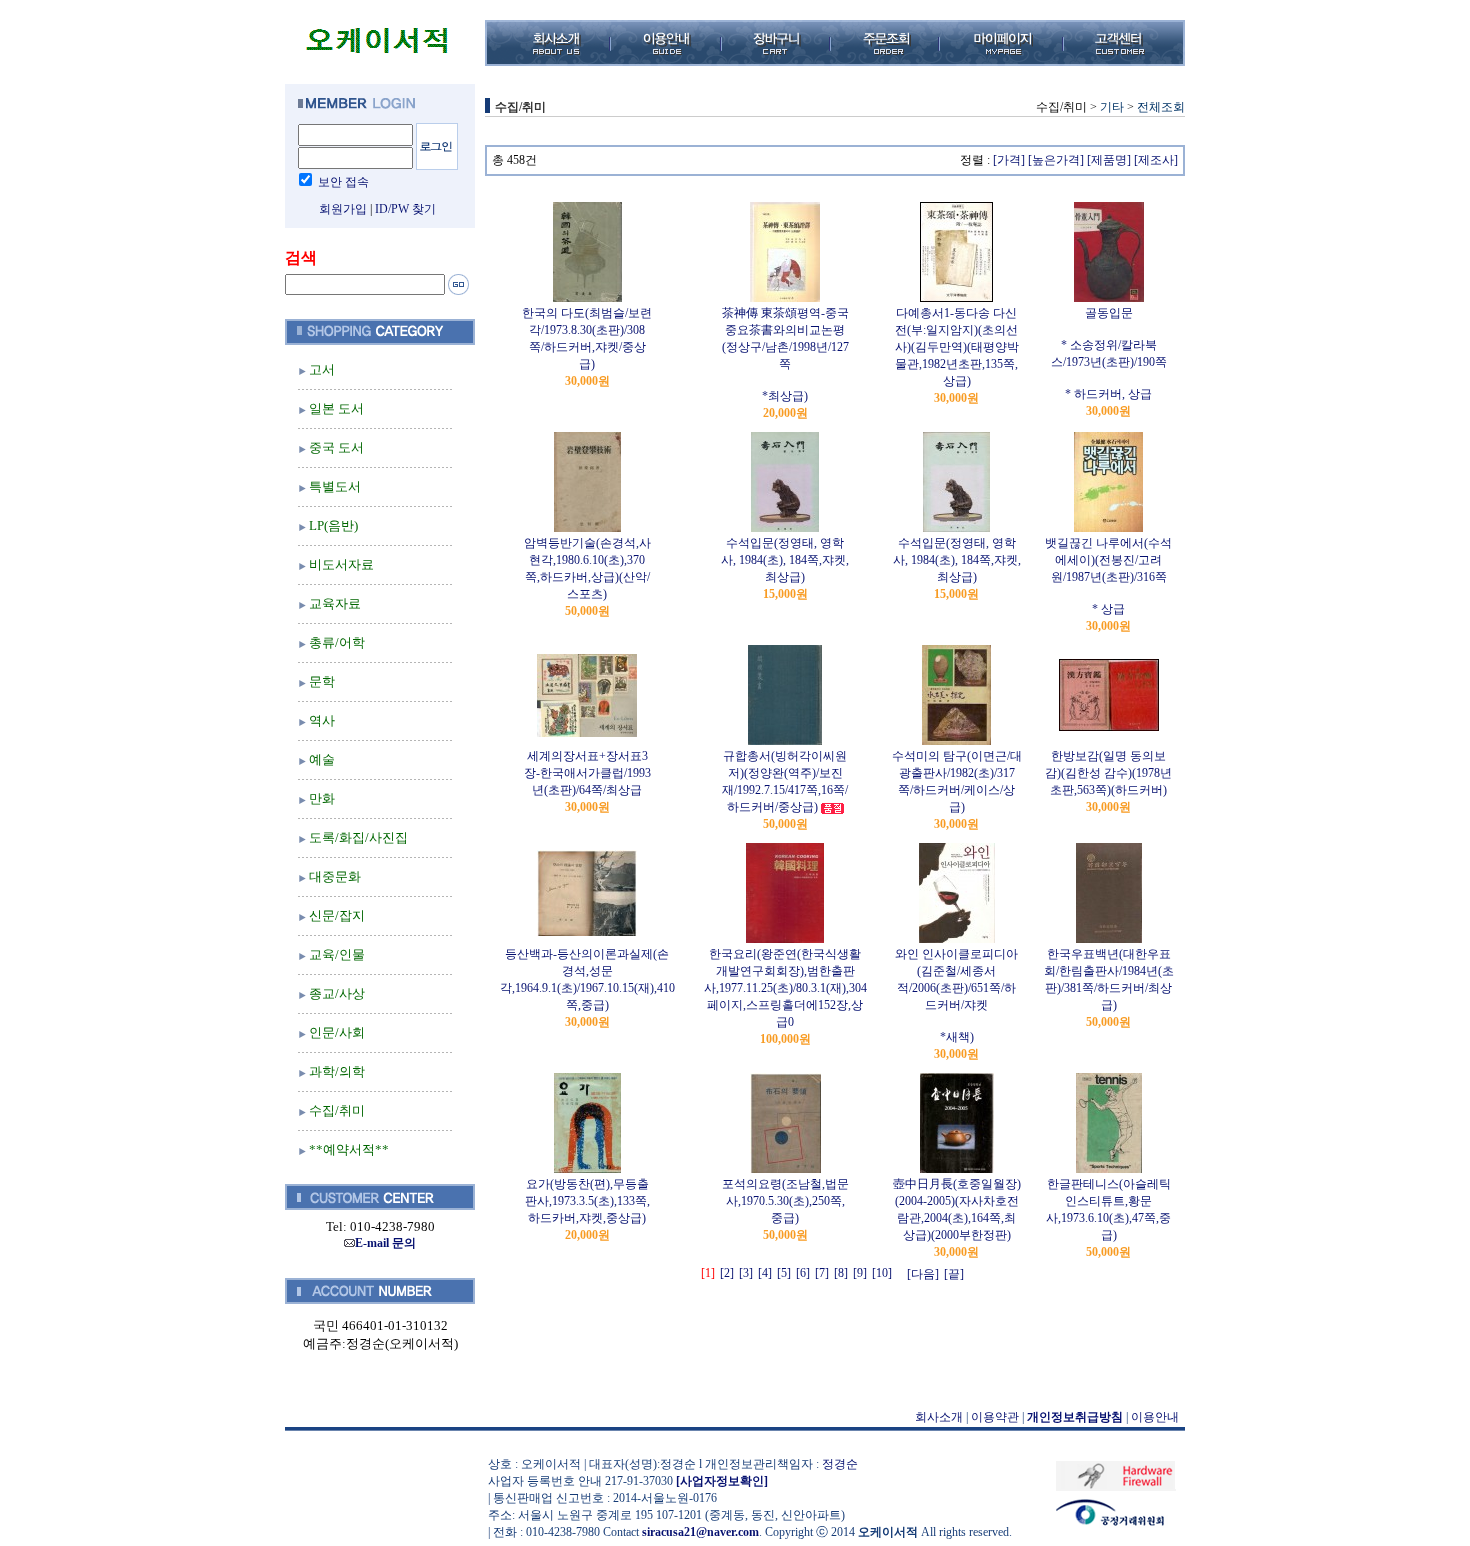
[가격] (1009, 160)
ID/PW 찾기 (405, 209)
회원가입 (343, 209)
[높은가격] (1056, 160)
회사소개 (939, 1417)
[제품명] (1109, 160)
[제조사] (1156, 160)
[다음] (923, 1274)
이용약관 (995, 1417)
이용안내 (1155, 1417)
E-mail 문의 (385, 1243)
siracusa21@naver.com (700, 1532)
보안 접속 (343, 182)
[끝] (954, 1274)
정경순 (840, 1464)
